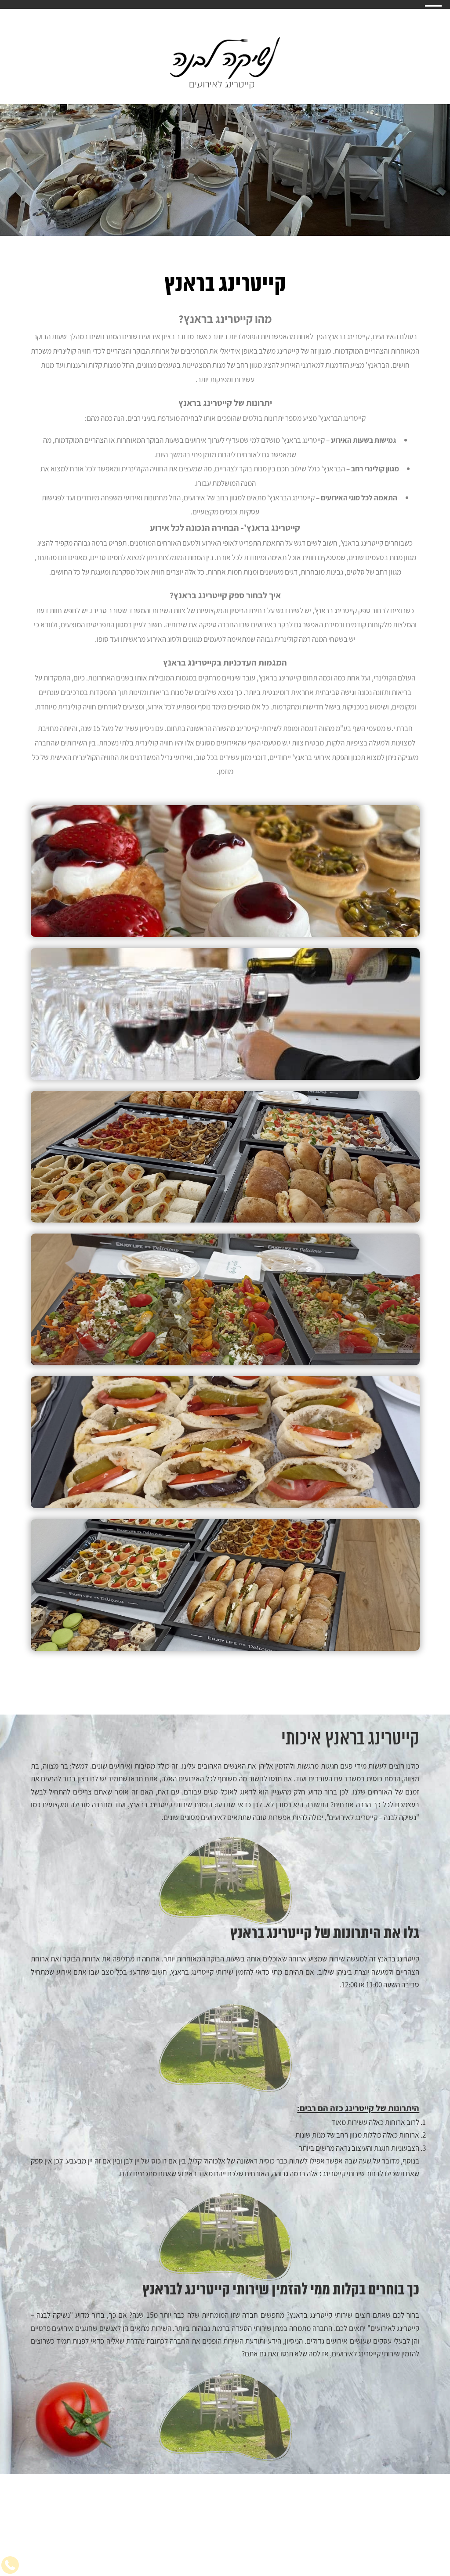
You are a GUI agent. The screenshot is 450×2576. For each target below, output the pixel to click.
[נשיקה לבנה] (225, 63)
